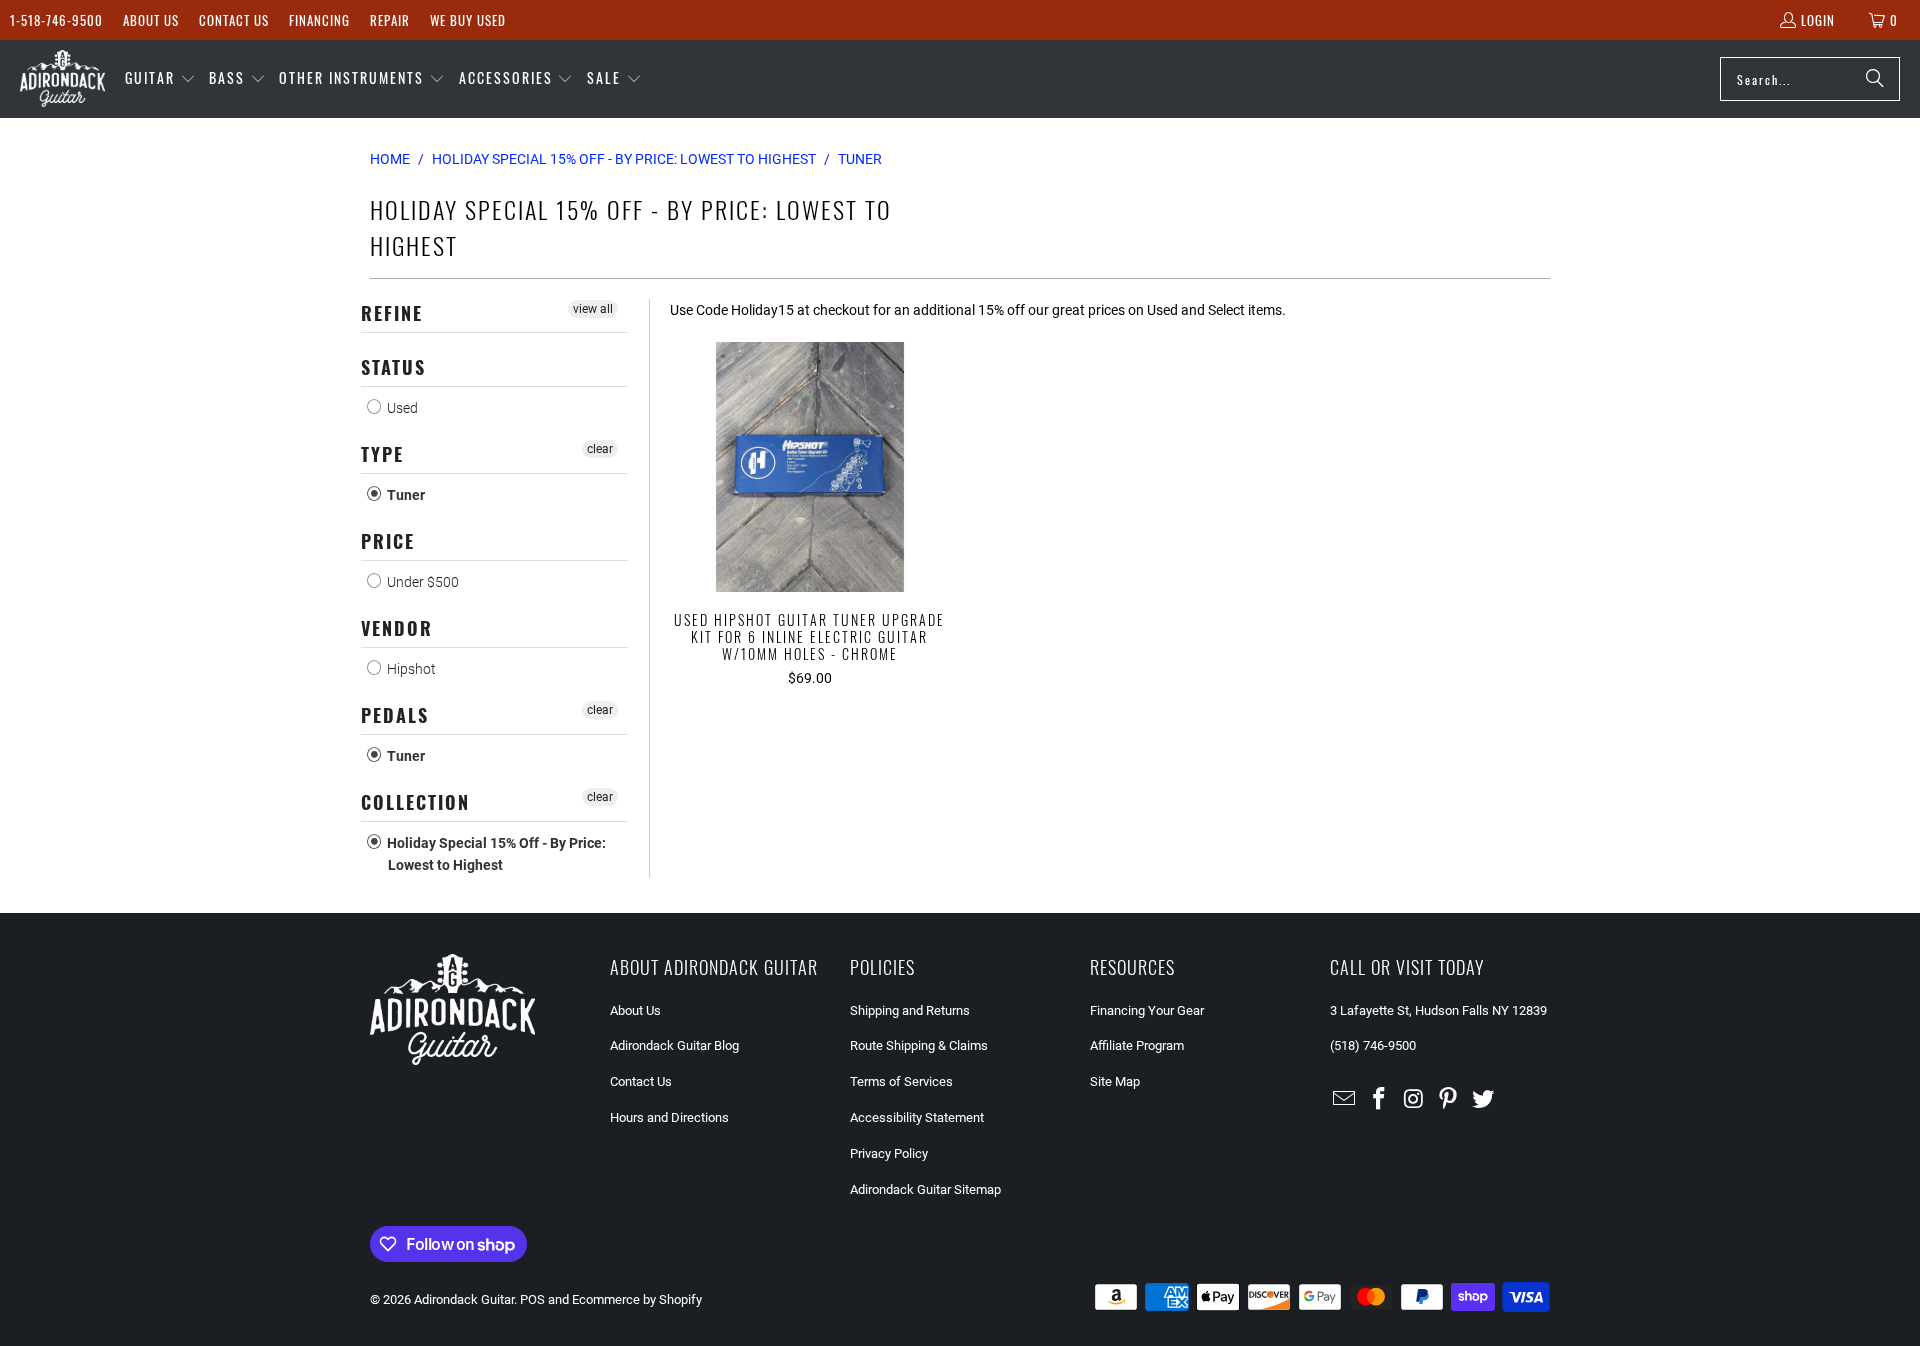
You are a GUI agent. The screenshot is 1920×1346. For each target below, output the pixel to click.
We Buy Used (468, 20)
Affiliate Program (1137, 1045)
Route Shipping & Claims (919, 1045)
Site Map (1115, 1081)
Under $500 (421, 582)
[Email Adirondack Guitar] (1345, 1100)
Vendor (397, 628)
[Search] (1875, 79)
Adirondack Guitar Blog (674, 1045)
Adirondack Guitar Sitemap (925, 1189)
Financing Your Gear (1147, 1010)
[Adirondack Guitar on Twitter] (1484, 1100)
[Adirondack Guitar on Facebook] (1380, 1100)
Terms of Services (901, 1081)
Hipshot (410, 669)
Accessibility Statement (917, 1117)
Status (393, 367)
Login (1818, 20)
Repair (390, 20)
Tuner (404, 495)
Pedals (395, 715)
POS (532, 1299)
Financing (319, 20)
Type (382, 454)
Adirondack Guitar (464, 1299)
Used (401, 408)
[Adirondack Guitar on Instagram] (1414, 1100)
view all (593, 309)
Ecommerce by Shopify (637, 1299)
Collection (415, 802)
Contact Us (234, 20)
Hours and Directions (669, 1117)
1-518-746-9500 (56, 20)
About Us (151, 20)
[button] (160, 79)
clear (600, 449)
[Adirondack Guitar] (62, 79)
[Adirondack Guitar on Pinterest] (1449, 1100)
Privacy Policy (889, 1153)
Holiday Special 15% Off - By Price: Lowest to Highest (495, 854)
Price (388, 541)
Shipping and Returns (910, 1010)
